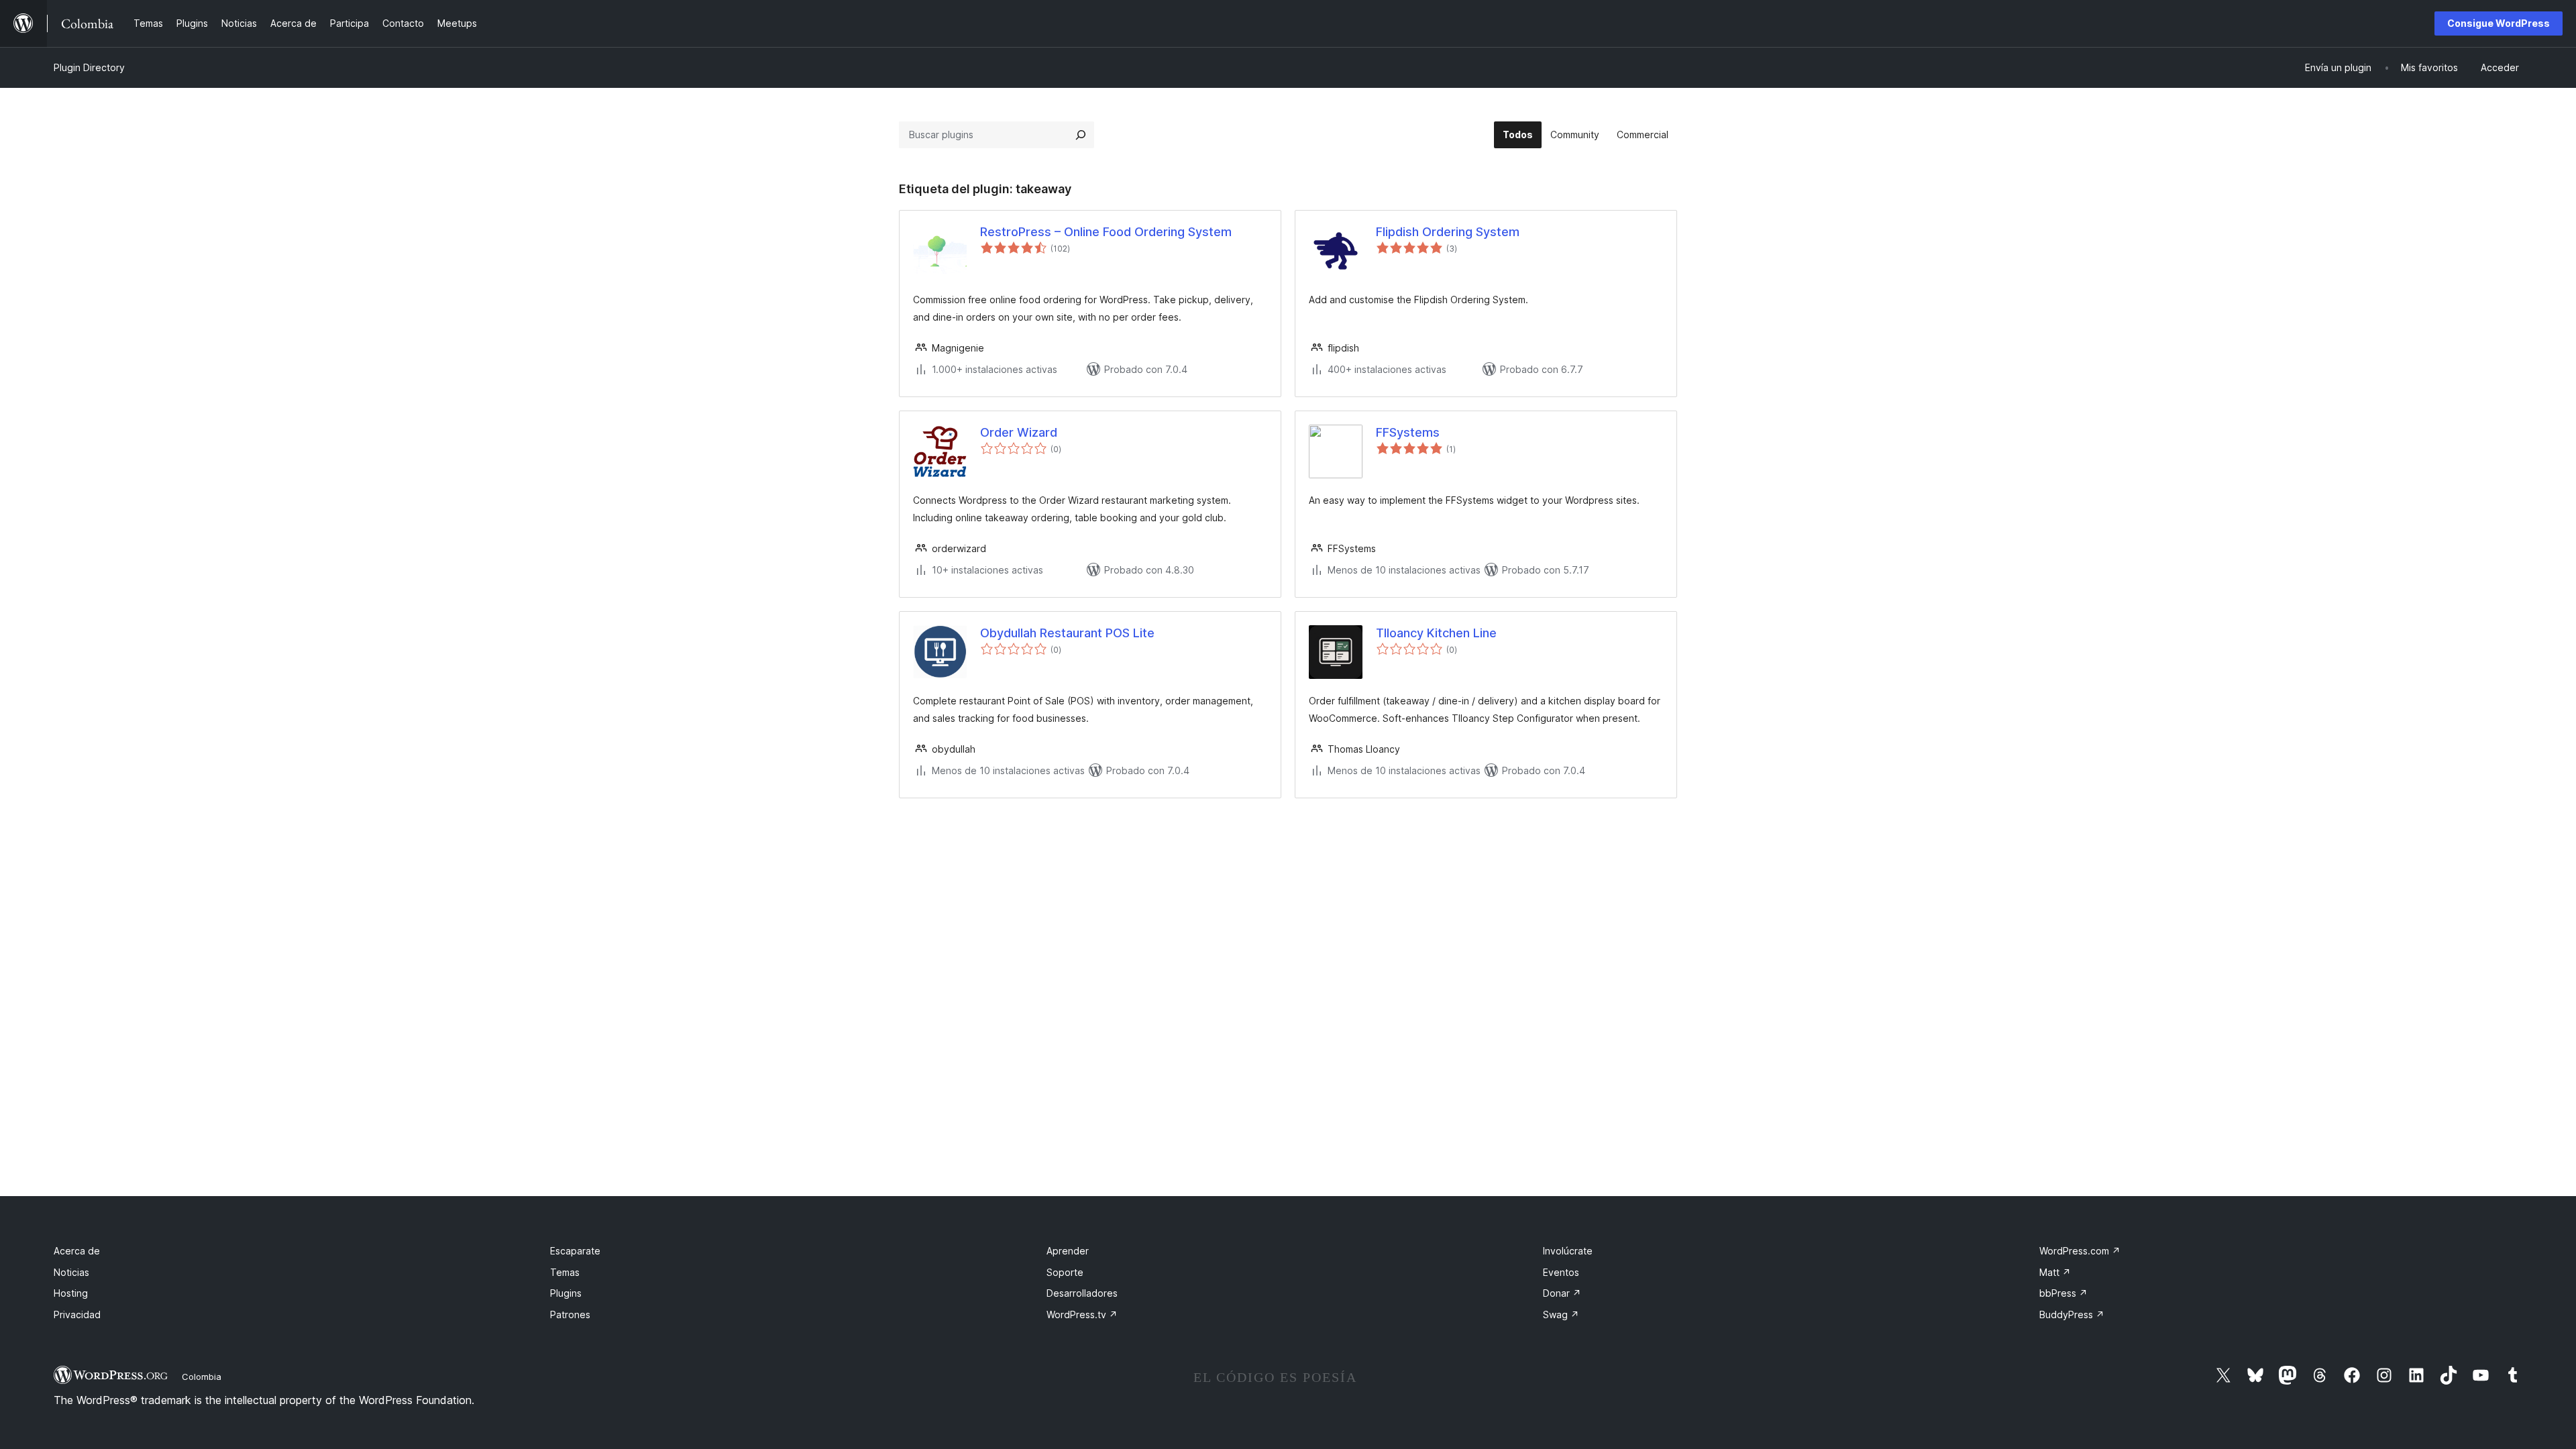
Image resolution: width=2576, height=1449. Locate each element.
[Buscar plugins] (1081, 135)
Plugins (566, 1293)
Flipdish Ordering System (1448, 232)
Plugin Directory (89, 67)
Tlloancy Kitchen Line (1436, 633)
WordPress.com (2080, 1251)
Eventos (1561, 1272)
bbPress (2063, 1293)
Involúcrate (1568, 1251)
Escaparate (575, 1251)
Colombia (202, 1377)
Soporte (1065, 1272)
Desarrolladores (1082, 1293)
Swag (1561, 1314)
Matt (2055, 1272)
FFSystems (1408, 432)
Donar (1562, 1293)
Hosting (71, 1293)
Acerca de (77, 1251)
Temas (565, 1272)
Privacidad (77, 1314)
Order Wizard (1019, 432)
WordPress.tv (1082, 1314)
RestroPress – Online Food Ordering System (1106, 232)
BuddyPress (2072, 1314)
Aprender (1068, 1251)
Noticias (71, 1272)
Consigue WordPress (2499, 23)
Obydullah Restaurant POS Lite (1067, 633)
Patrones (570, 1314)
